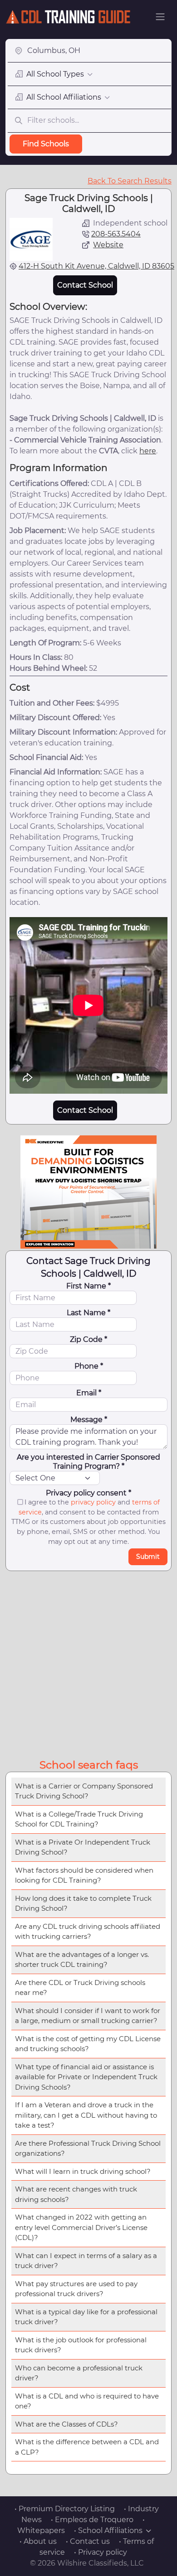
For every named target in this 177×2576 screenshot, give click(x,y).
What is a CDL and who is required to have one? (87, 2401)
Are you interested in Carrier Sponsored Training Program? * (88, 1462)
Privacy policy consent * (88, 1493)
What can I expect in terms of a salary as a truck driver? (86, 2261)
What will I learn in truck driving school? (83, 2171)
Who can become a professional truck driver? (79, 2373)
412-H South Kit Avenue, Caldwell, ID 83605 (96, 266)
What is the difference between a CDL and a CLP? (87, 2447)
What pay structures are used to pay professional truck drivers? (76, 2289)
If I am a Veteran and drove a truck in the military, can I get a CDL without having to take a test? (86, 2115)
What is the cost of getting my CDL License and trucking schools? (88, 2044)
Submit (148, 1557)
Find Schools (46, 144)
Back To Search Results (130, 181)
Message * (89, 1420)
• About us (38, 2541)
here (148, 451)
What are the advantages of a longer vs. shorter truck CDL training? (82, 1960)
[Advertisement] (88, 1663)
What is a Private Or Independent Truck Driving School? (83, 1847)
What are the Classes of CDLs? (66, 2424)
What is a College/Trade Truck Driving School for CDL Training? (79, 1819)
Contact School (85, 285)
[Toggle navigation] (160, 17)
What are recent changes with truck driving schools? (76, 2194)
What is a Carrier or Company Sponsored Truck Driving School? (84, 1791)
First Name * (88, 1286)
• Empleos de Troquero (92, 2520)
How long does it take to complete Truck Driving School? (83, 1903)
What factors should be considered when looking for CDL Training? (84, 1875)
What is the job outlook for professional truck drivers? (81, 2345)
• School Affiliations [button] (108, 2530)
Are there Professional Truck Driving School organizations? (88, 2148)
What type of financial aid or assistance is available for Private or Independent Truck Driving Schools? (86, 2077)
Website (108, 245)
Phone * (89, 1366)
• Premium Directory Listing (65, 2509)
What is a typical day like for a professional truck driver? (86, 2317)
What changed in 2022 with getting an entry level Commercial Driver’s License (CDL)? (81, 2227)
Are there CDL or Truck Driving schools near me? (80, 1988)
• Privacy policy (101, 2552)
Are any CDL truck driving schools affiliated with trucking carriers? (88, 1932)
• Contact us (88, 2541)
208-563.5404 (116, 234)
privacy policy (93, 1502)
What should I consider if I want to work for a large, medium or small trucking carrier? (88, 2016)
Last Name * (88, 1313)
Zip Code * (88, 1339)
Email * (89, 1393)
